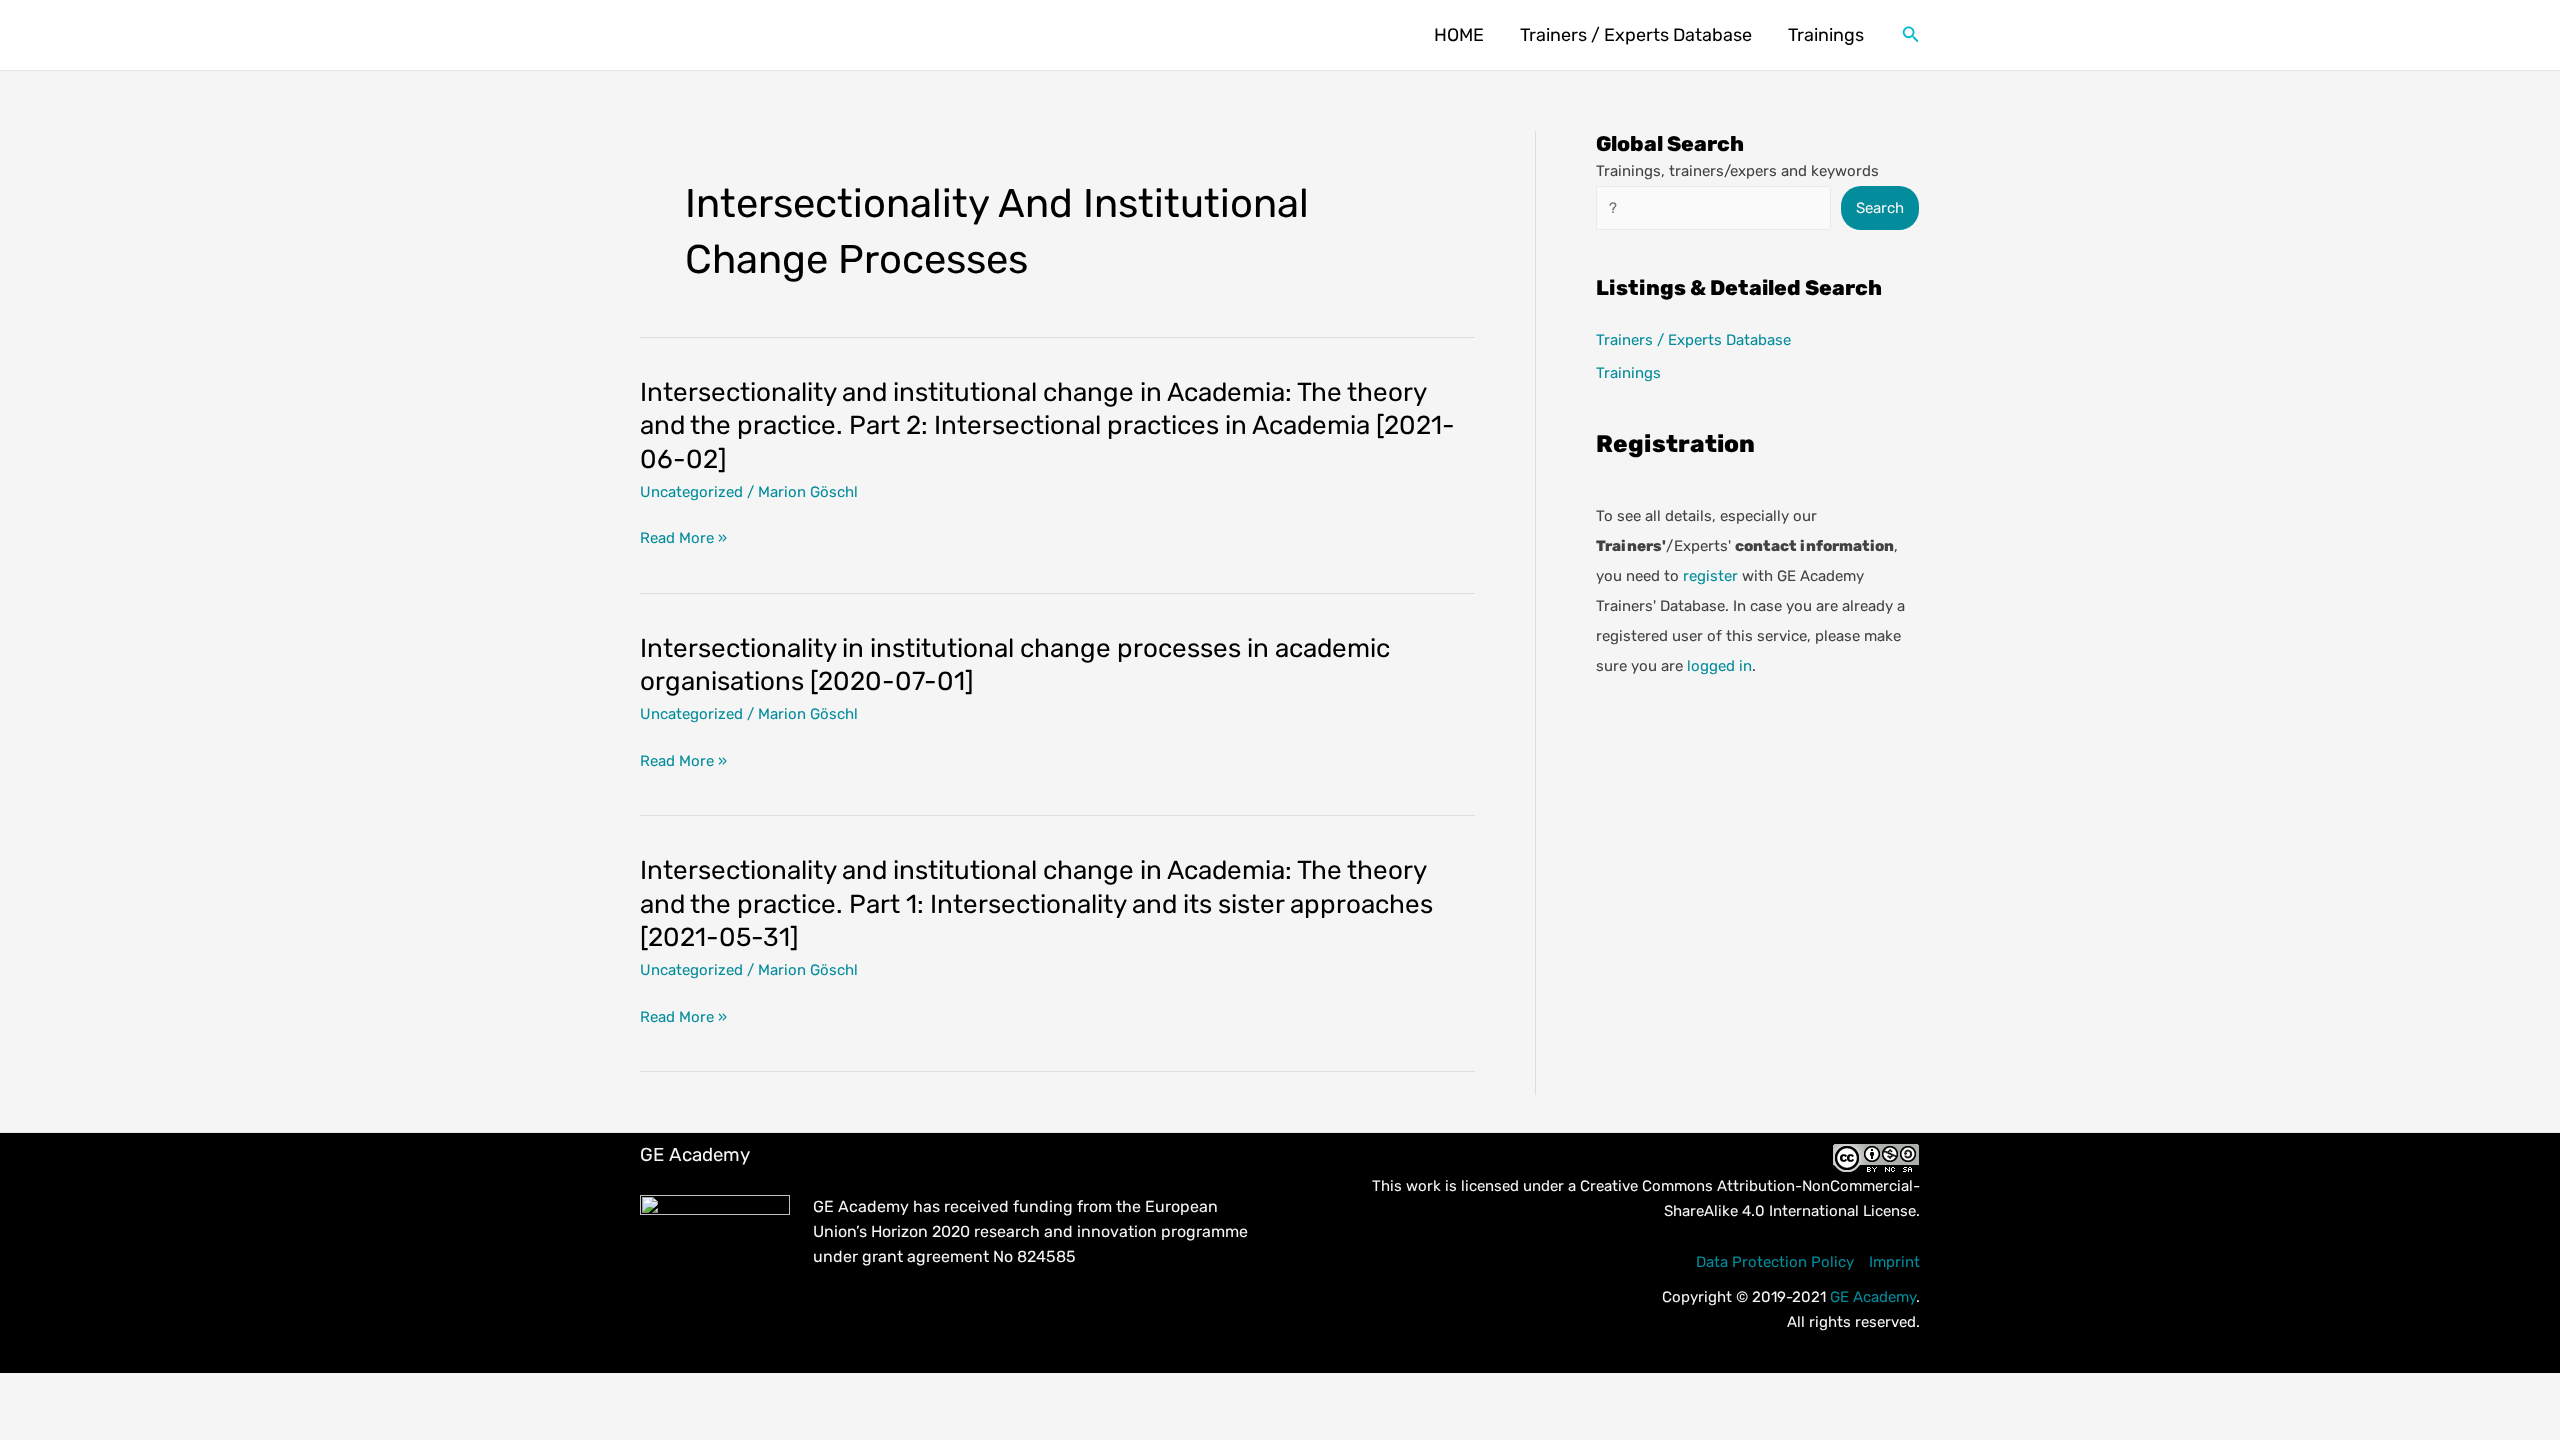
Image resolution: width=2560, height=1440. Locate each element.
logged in (1719, 666)
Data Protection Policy (1775, 1262)
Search (1880, 208)
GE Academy (1873, 1297)
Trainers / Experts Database (1636, 35)
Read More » (683, 539)
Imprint (1894, 1262)
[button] (1911, 35)
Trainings (1826, 35)
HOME (1459, 35)
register (1710, 576)
